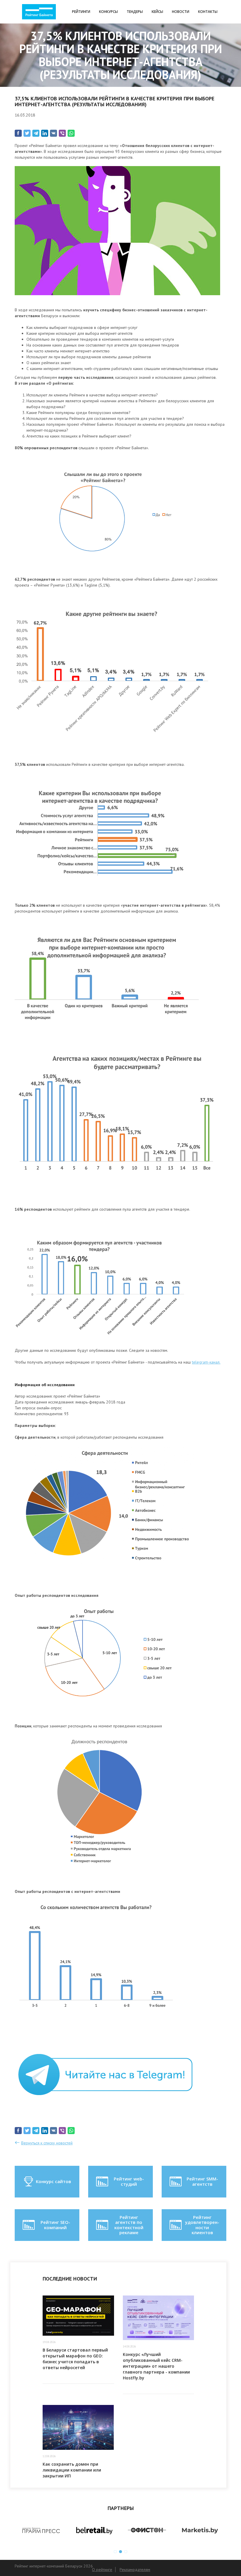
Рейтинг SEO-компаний (55, 2225)
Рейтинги (81, 12)
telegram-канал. (206, 1362)
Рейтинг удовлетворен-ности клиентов (202, 2225)
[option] (41, 2531)
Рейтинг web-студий (129, 2181)
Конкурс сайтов (53, 2181)
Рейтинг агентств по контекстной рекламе (129, 2225)
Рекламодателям (135, 2570)
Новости (181, 12)
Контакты (208, 12)
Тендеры (135, 12)
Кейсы (157, 12)
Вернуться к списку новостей (47, 2143)
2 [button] (120, 2552)
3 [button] (126, 2552)
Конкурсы (108, 12)
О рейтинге (102, 2570)
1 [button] (115, 2552)
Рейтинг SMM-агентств (202, 2181)
